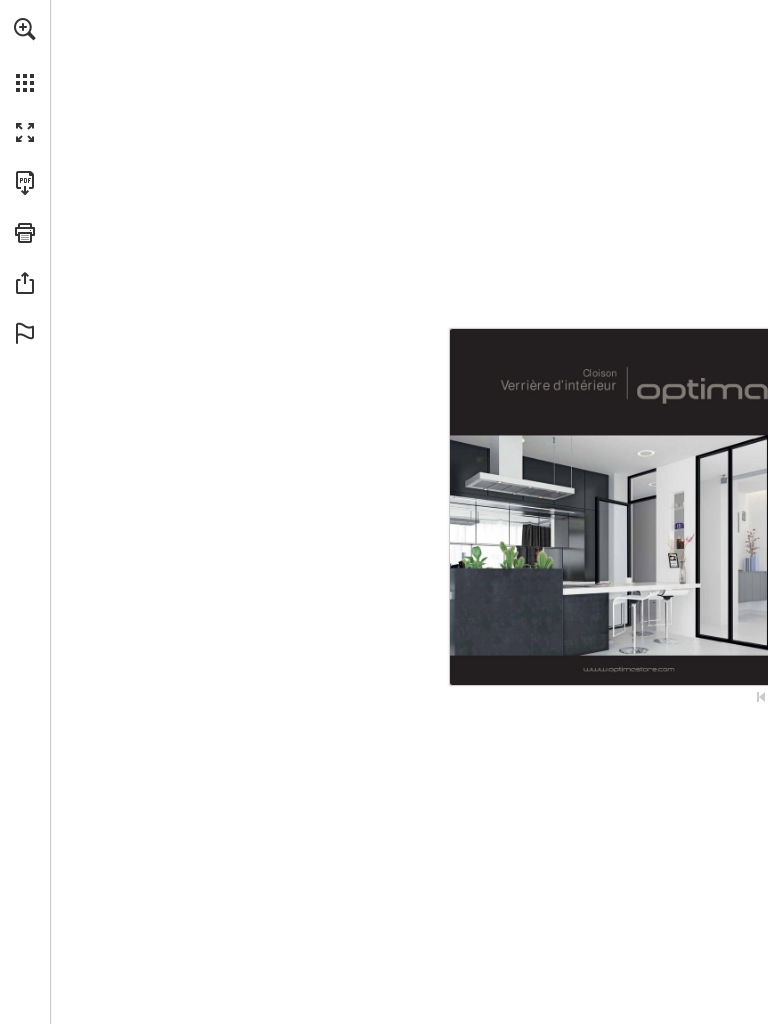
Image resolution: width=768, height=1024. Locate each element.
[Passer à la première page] (761, 697)
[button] (25, 29)
